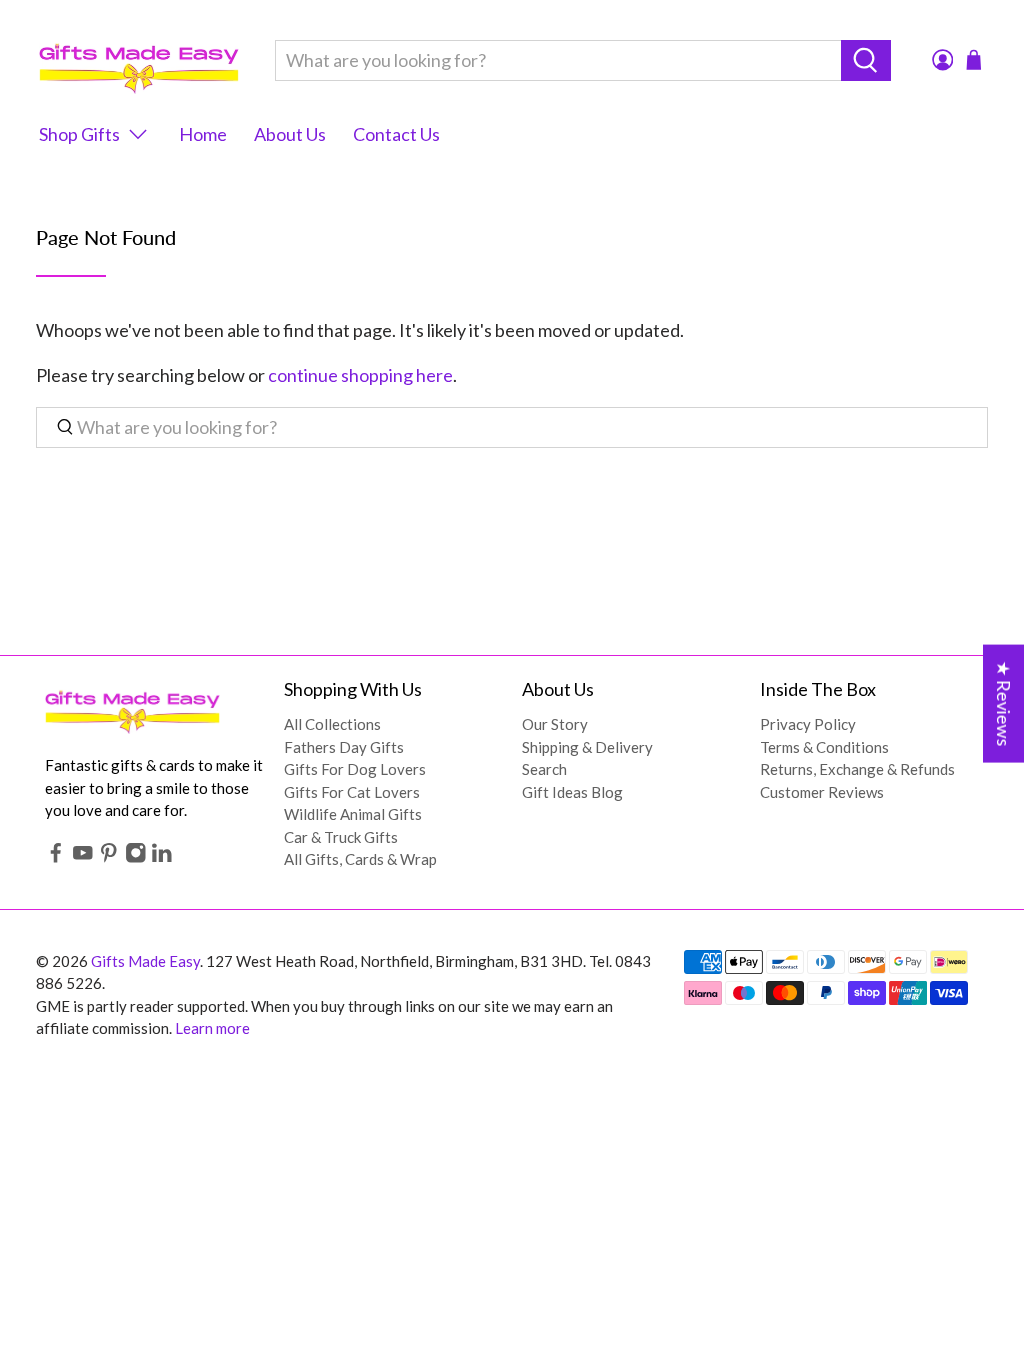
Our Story (555, 724)
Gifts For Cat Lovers (352, 792)
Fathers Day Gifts (344, 747)
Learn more (212, 1028)
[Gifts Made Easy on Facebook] (56, 857)
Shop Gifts (79, 134)
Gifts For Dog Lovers (355, 769)
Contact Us (396, 134)
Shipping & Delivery (587, 747)
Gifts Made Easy (145, 961)
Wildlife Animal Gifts (353, 814)
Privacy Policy (808, 724)
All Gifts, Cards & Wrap (360, 859)
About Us (290, 134)
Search (544, 769)
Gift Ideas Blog (572, 792)
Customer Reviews (822, 792)
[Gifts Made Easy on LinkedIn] (162, 857)
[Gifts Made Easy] (139, 60)
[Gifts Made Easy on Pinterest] (109, 857)
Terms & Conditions (824, 747)
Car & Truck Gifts (341, 837)
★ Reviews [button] (1004, 704)
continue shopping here (360, 375)
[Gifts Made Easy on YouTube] (83, 857)
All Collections (332, 724)
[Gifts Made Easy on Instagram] (136, 857)
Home (203, 134)
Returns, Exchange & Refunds (857, 769)
